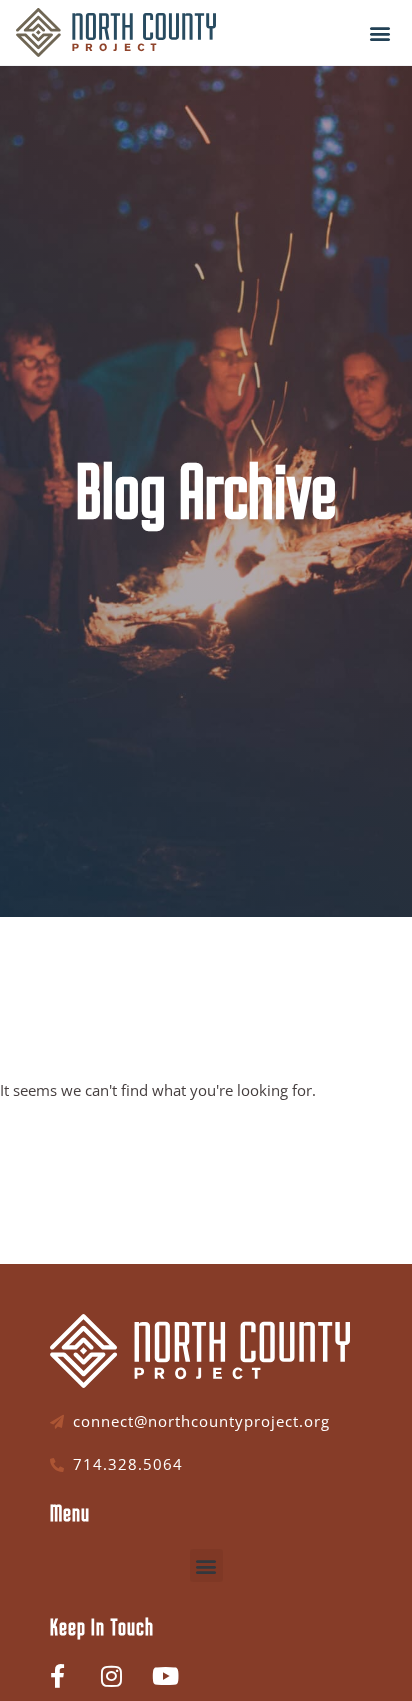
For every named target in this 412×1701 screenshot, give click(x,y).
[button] (379, 32)
